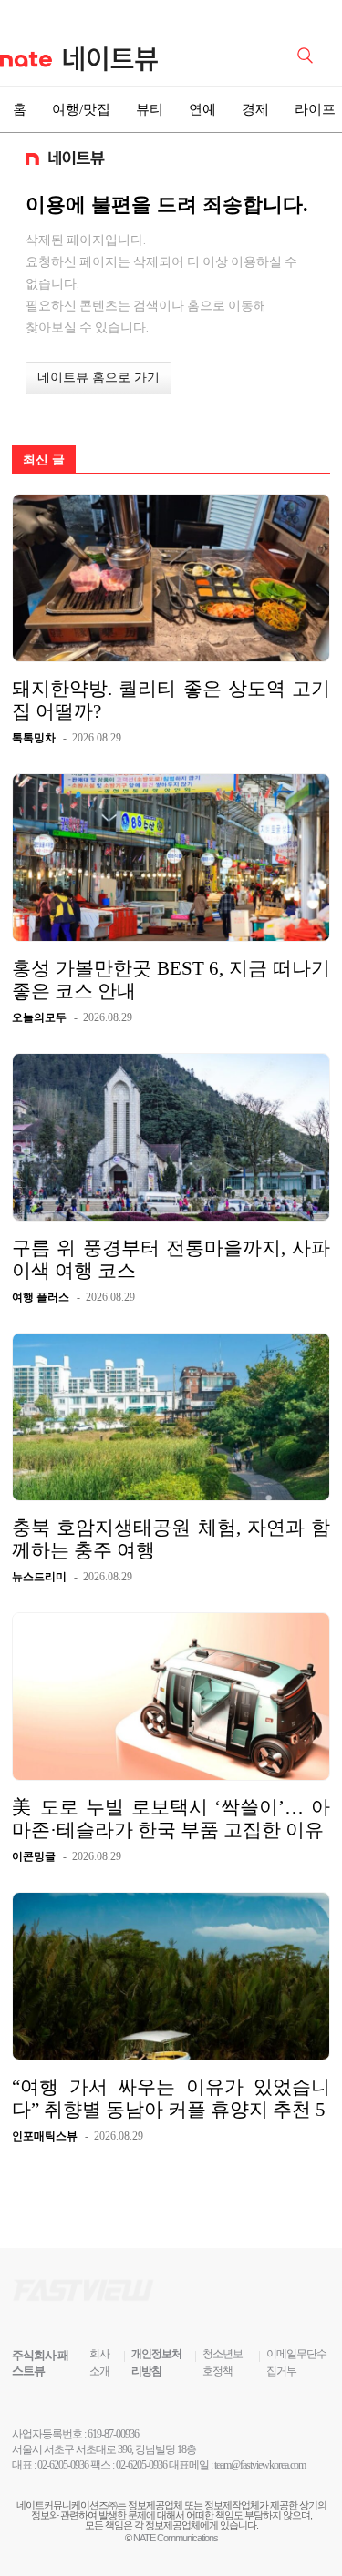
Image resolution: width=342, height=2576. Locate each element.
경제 (255, 109)
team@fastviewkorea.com (260, 2465)
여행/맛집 (81, 109)
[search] (308, 54)
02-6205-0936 (63, 2465)
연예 (202, 109)
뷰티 (150, 109)
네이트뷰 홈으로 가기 (98, 378)
